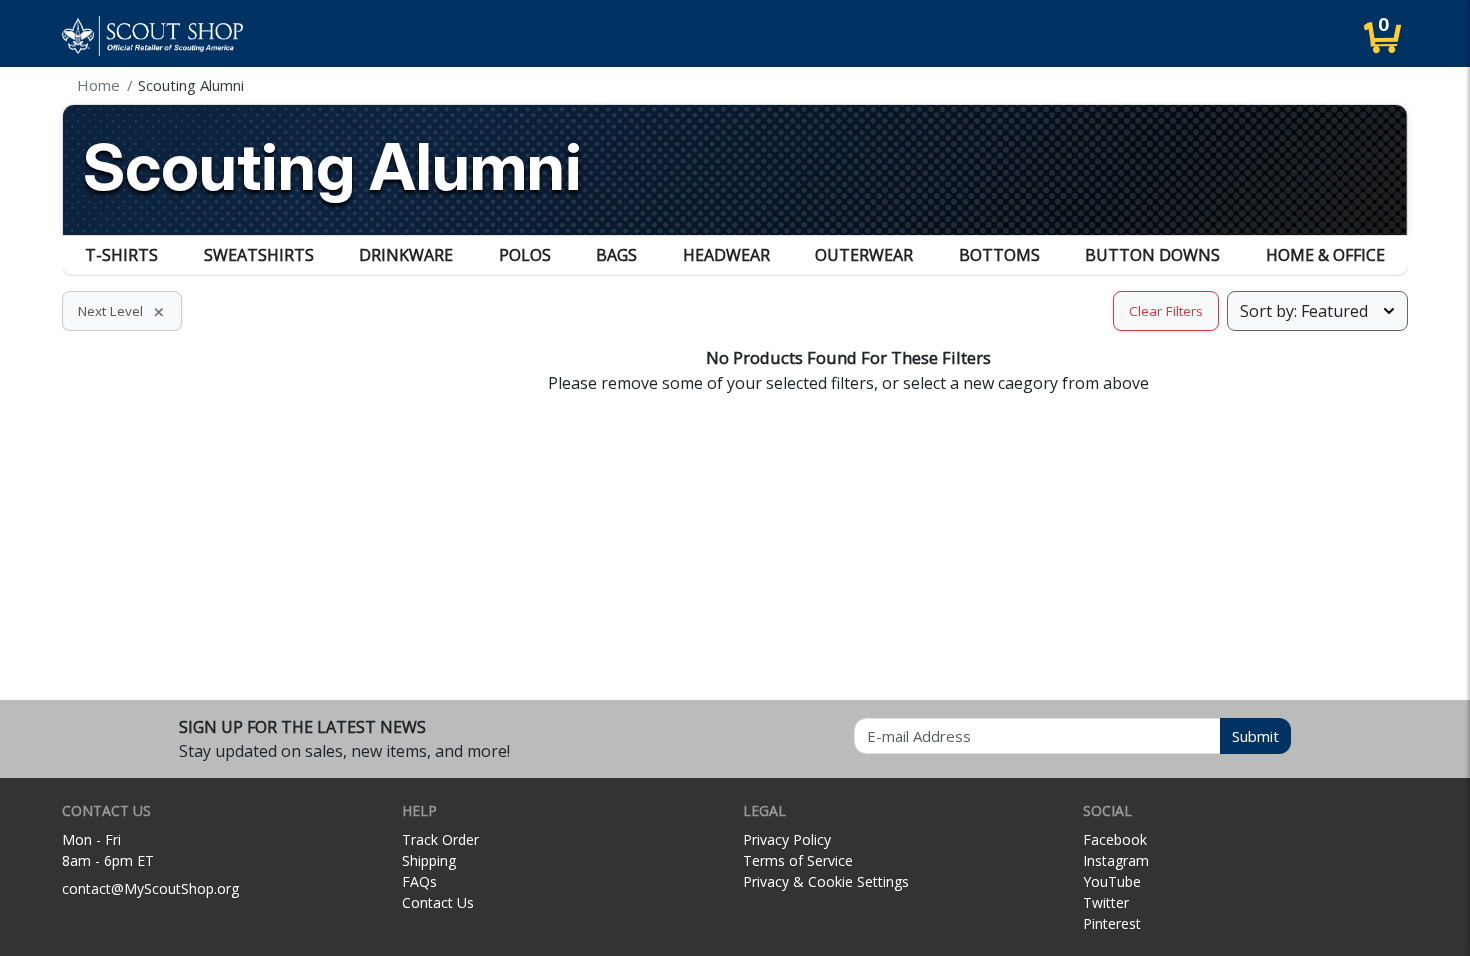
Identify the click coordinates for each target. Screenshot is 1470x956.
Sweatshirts (259, 255)
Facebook (1115, 839)
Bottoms (999, 255)
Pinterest (1112, 923)
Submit (1255, 736)
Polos (525, 255)
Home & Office (1325, 255)
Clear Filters (1166, 311)
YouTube (1112, 881)
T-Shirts (121, 255)
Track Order (440, 839)
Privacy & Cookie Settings (826, 881)
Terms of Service (798, 860)
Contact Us (438, 902)
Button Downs (1152, 255)
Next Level (122, 311)
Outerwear (864, 255)
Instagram (1116, 860)
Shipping (429, 860)
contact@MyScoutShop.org (150, 888)
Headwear (726, 255)
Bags (616, 255)
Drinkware (406, 255)
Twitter (1106, 902)
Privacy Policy (787, 839)
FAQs (419, 881)
